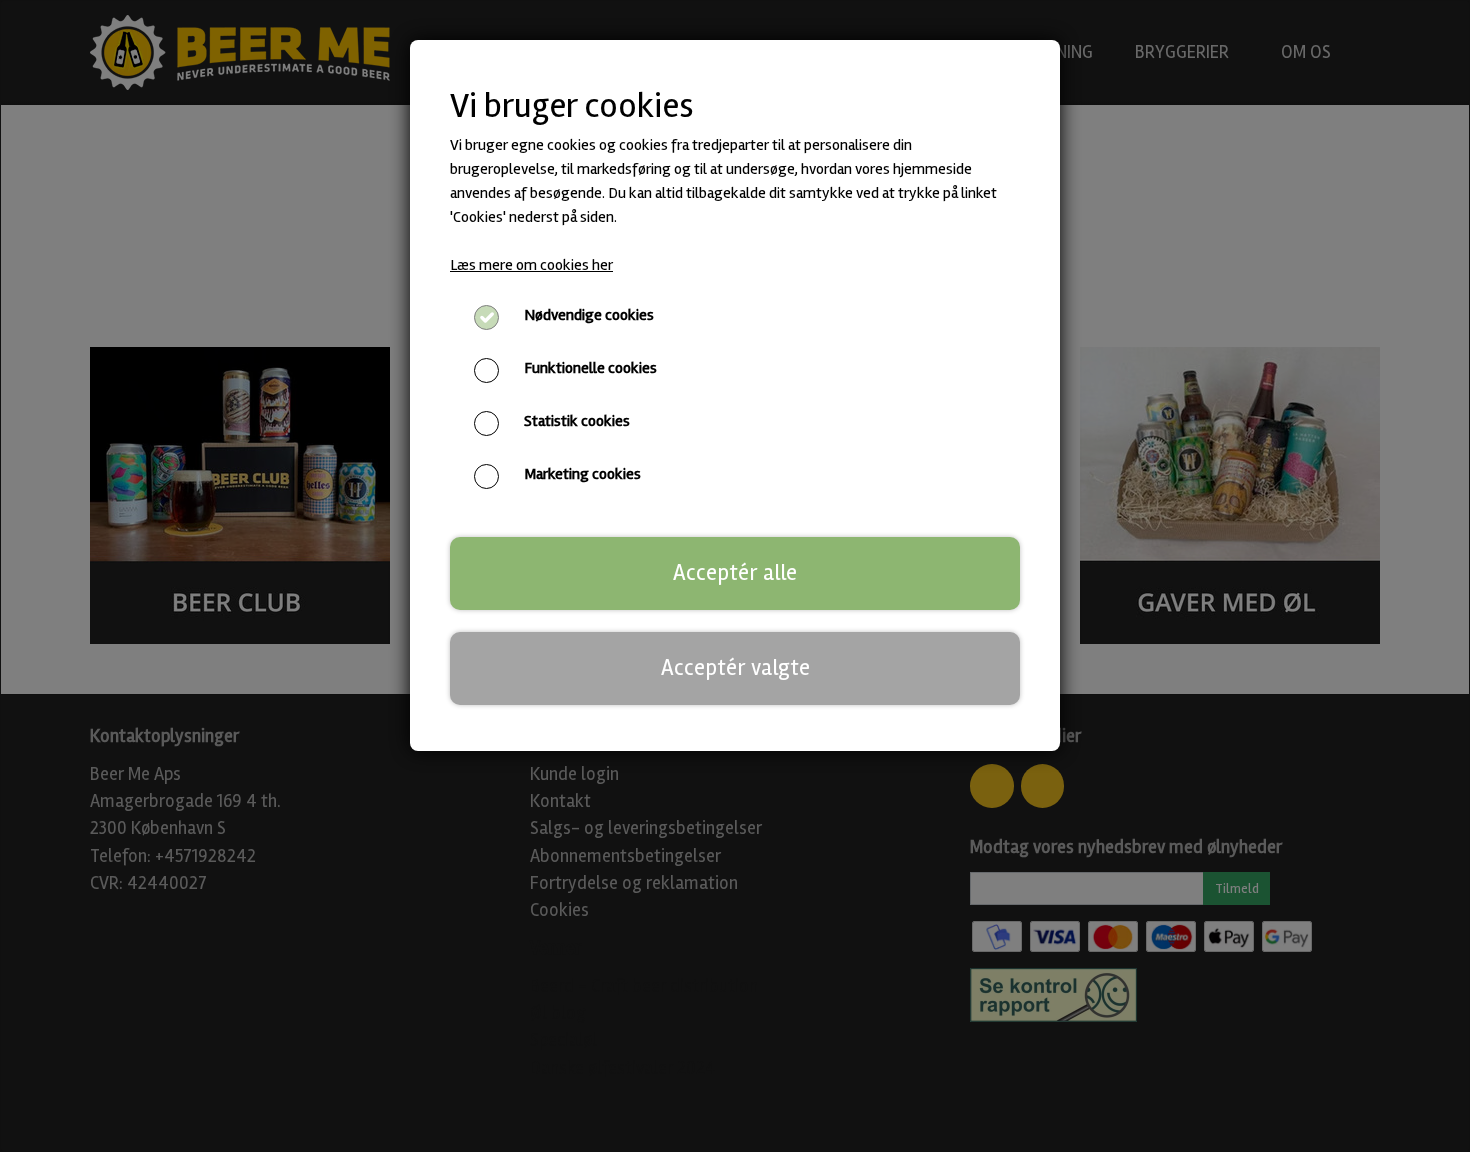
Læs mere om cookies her (531, 265)
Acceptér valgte (735, 668)
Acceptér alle (735, 573)
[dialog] (735, 576)
